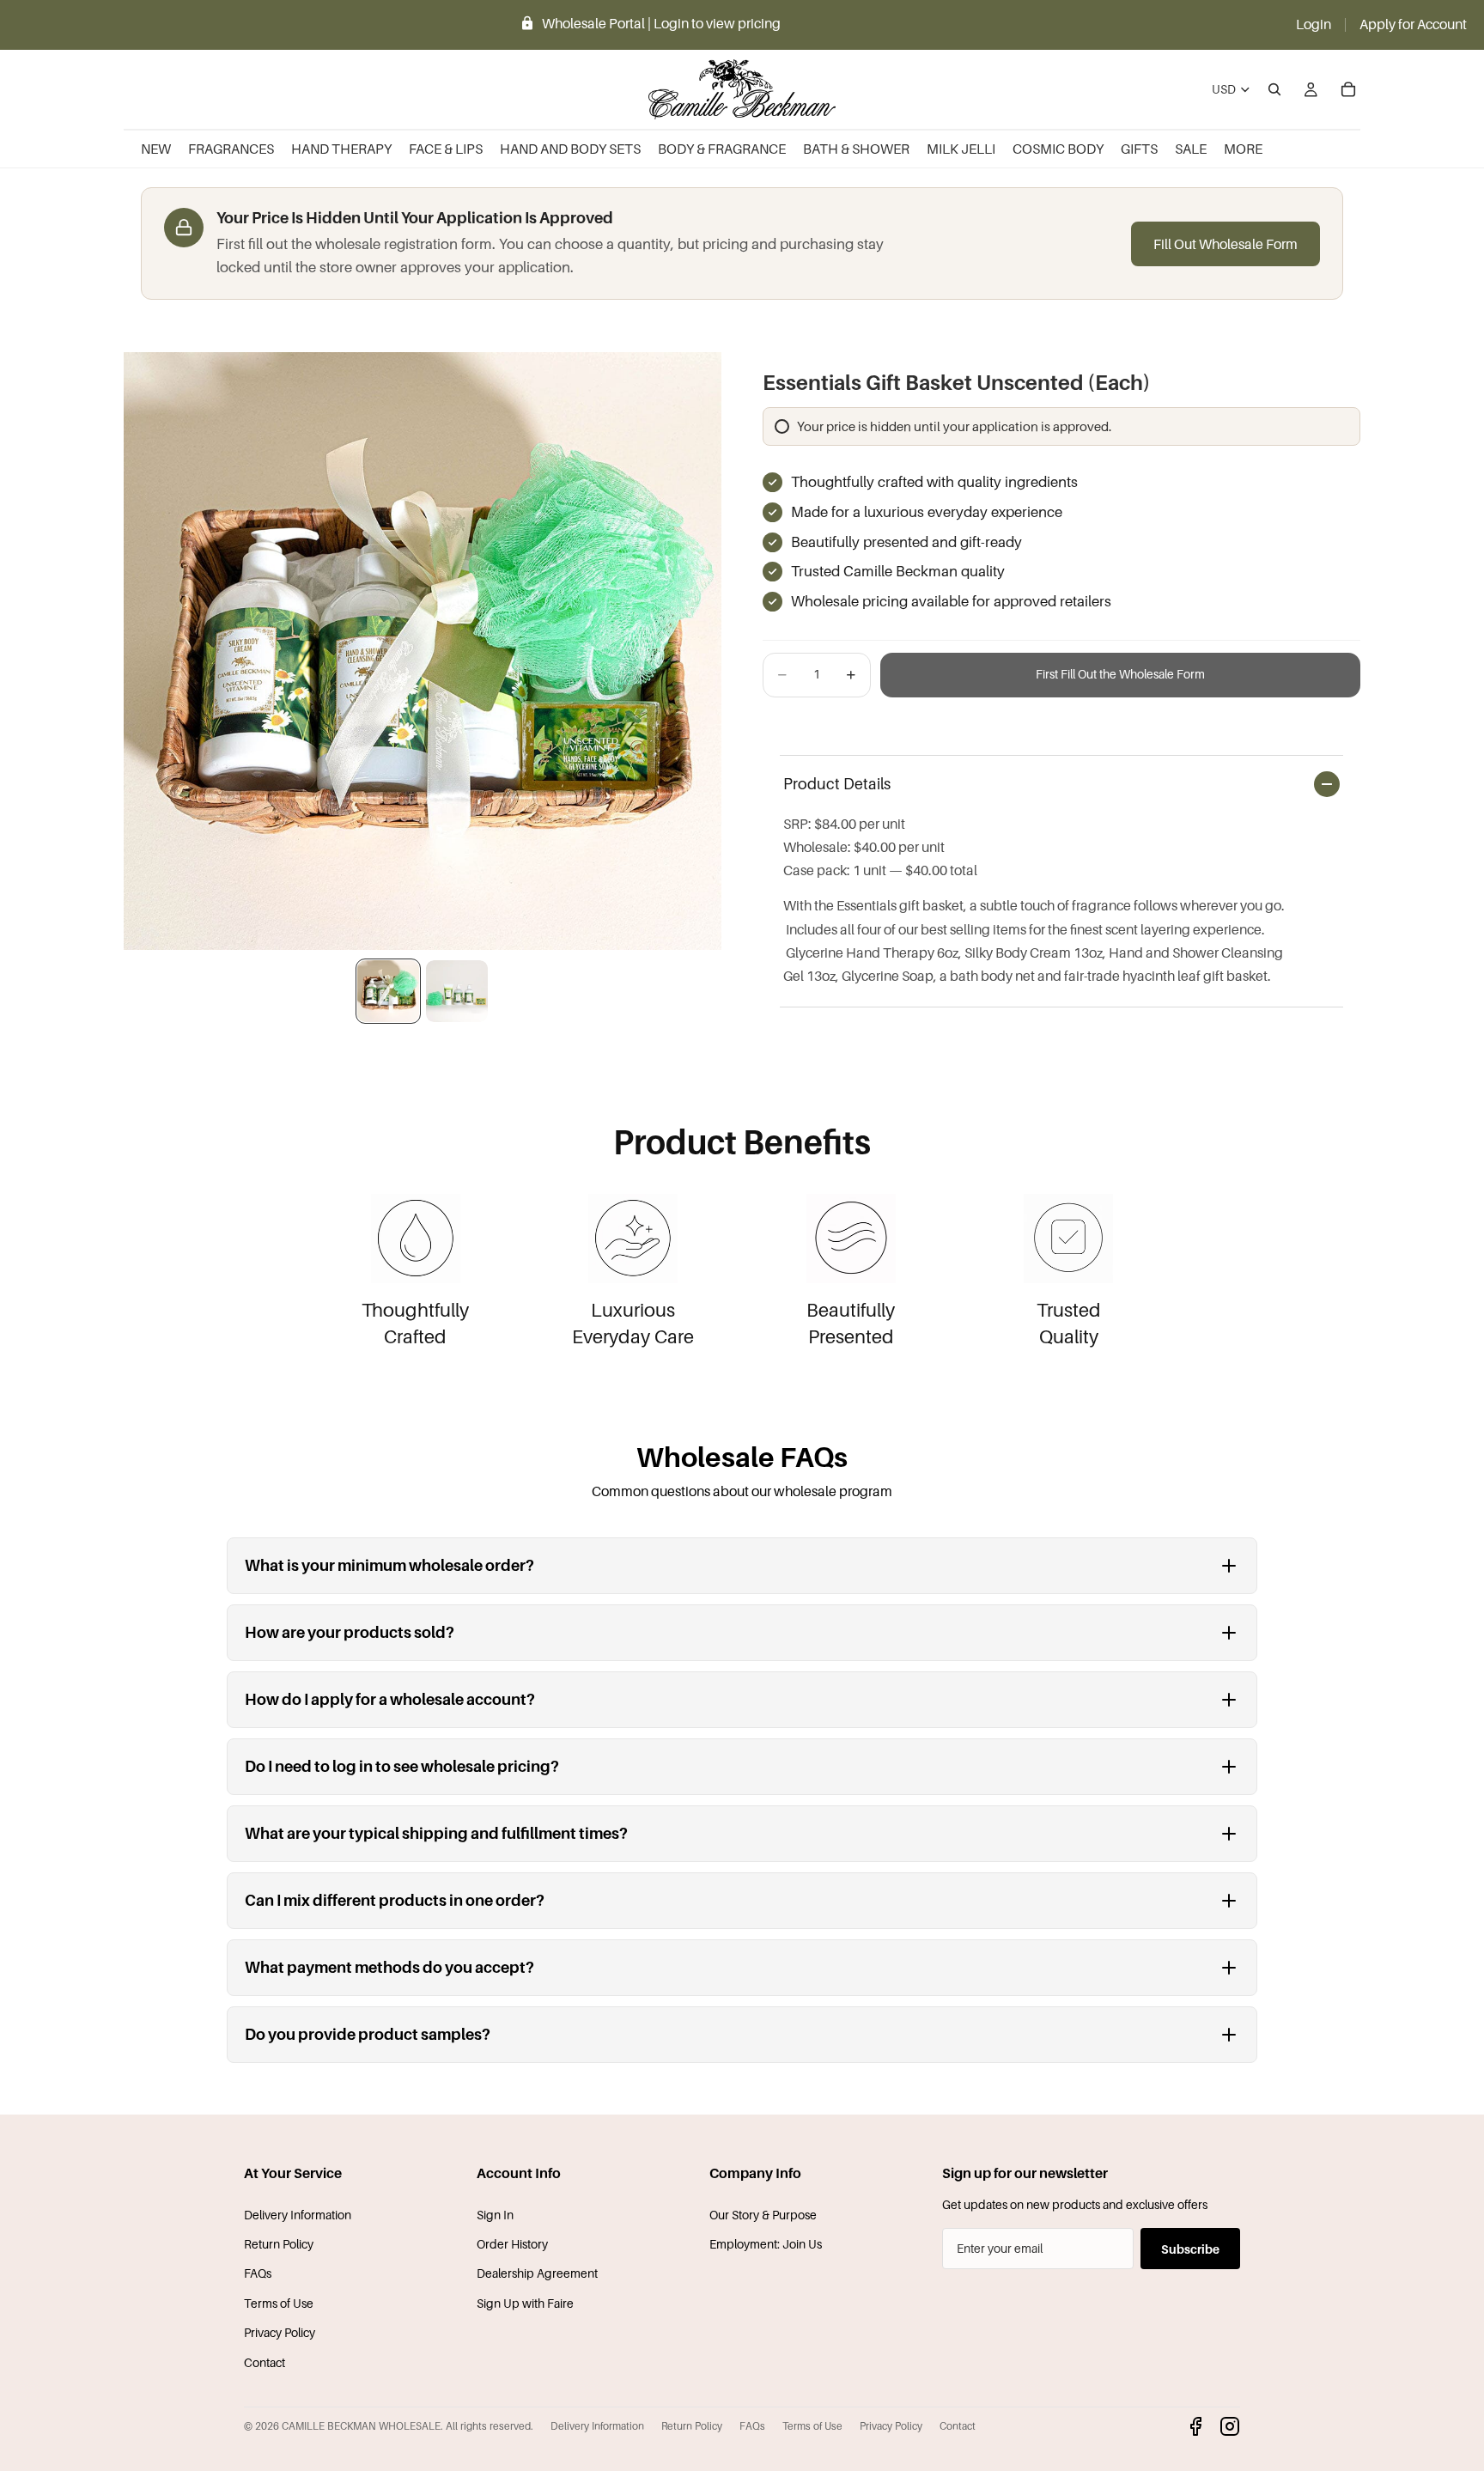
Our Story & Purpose (763, 2215)
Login (1314, 24)
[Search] (1274, 89)
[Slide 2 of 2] (457, 991)
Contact (265, 2362)
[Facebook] (1195, 2426)
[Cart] (1348, 89)
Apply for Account (1413, 24)
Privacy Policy (280, 2332)
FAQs (258, 2273)
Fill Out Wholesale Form (1226, 244)
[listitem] (1243, 149)
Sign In (495, 2215)
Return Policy (279, 2244)
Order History (512, 2244)
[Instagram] (1230, 2426)
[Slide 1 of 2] (388, 991)
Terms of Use (279, 2303)
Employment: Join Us (766, 2244)
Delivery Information (298, 2215)
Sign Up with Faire (525, 2303)
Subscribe (1190, 2249)
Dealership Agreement (537, 2273)
